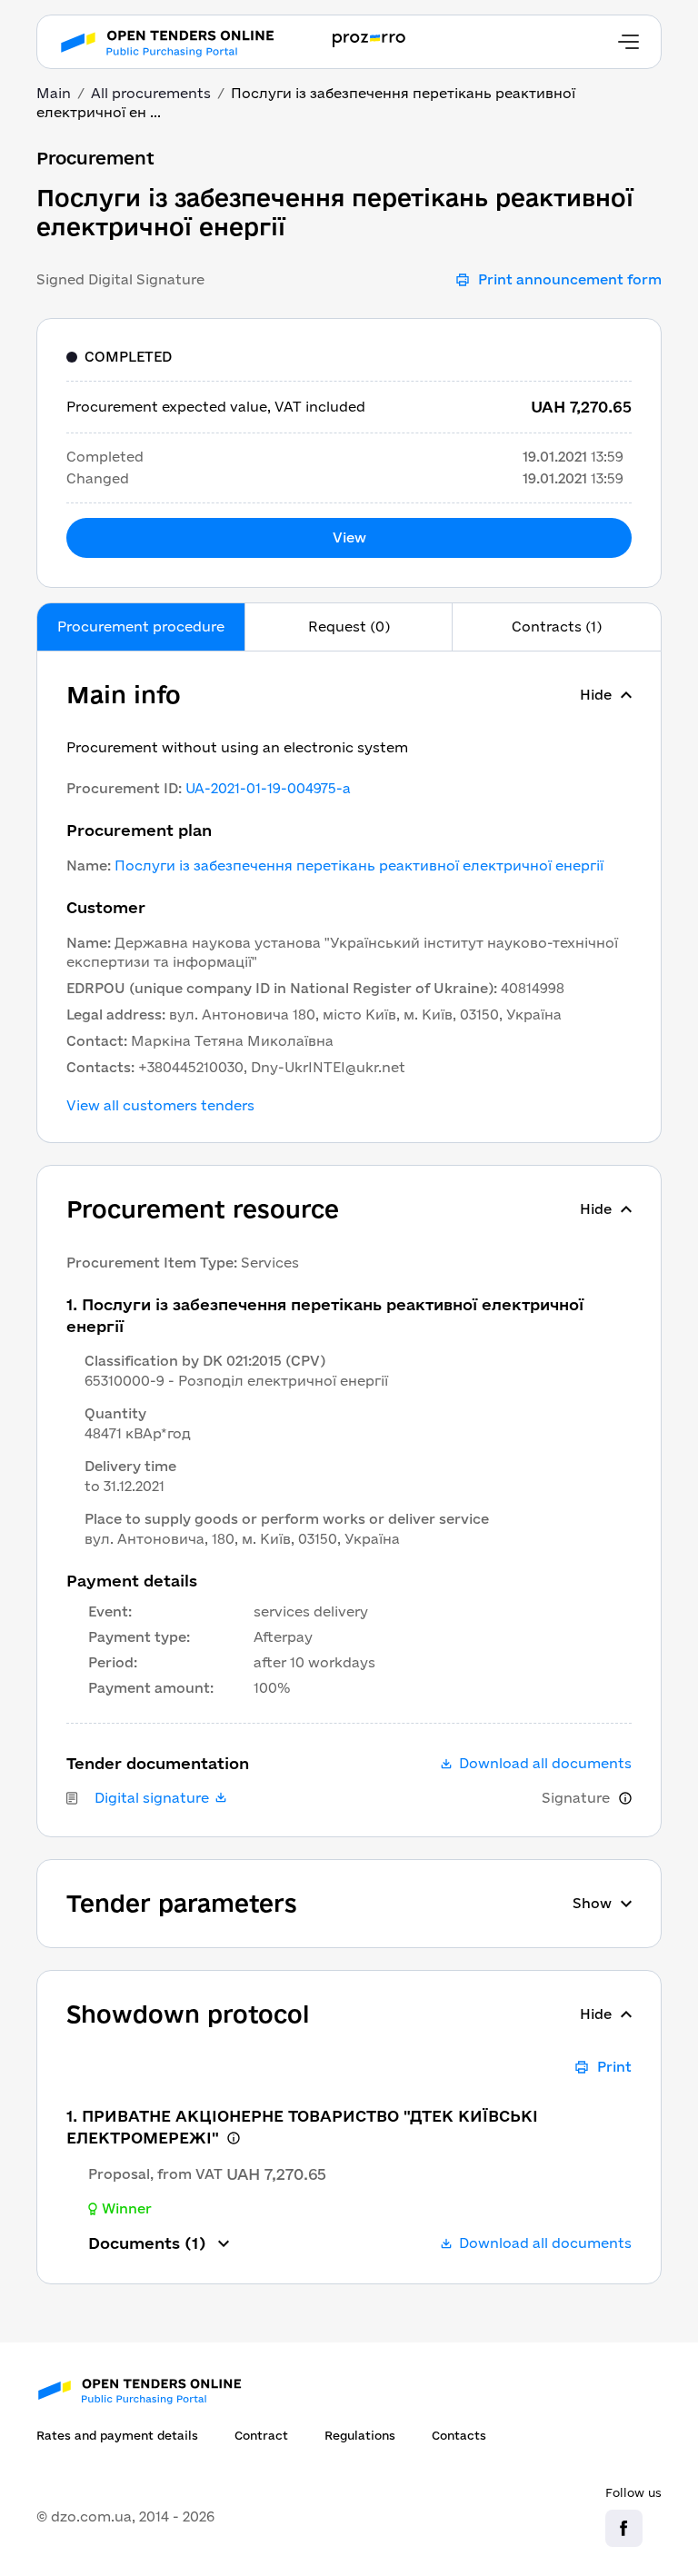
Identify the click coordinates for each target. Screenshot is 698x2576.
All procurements (151, 93)
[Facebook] (624, 2528)
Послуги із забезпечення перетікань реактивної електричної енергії (359, 865)
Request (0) (349, 627)
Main (54, 93)
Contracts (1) (557, 627)
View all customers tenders (160, 1106)
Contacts (459, 2435)
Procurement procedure (141, 627)
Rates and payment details (117, 2435)
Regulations (360, 2435)
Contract (261, 2435)
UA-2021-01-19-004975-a (268, 788)
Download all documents (545, 1764)
